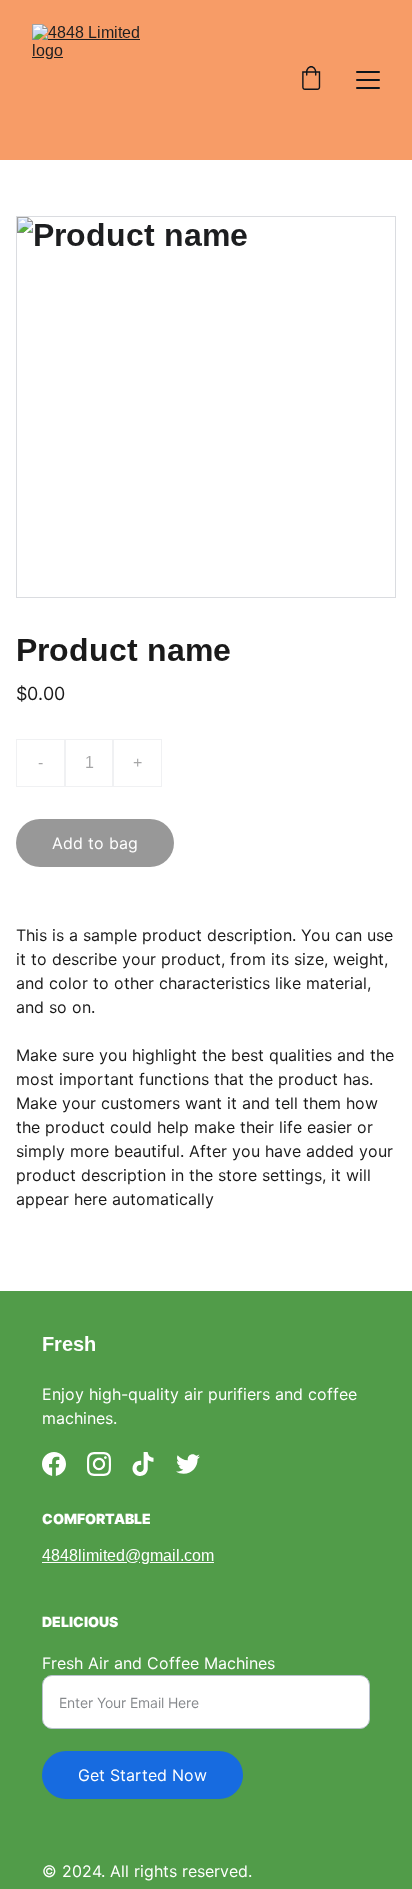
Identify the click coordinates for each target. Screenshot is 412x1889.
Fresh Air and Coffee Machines (158, 1663)
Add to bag (95, 843)
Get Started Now (142, 1775)
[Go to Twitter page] (188, 1464)
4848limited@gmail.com (128, 1555)
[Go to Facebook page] (54, 1464)
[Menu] (368, 80)
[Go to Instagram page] (99, 1464)
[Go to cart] (311, 80)
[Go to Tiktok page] (143, 1464)
